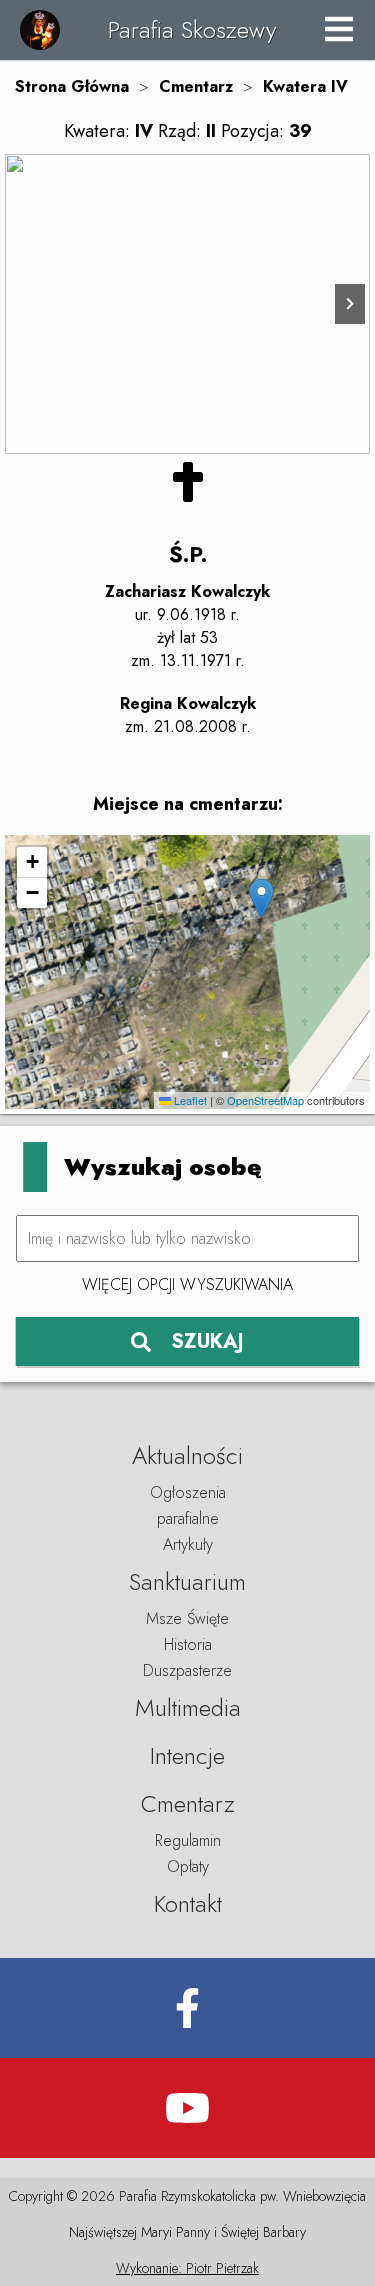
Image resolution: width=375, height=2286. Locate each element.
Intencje (187, 1755)
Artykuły (188, 1544)
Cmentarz (196, 86)
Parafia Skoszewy (192, 29)
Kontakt (188, 1903)
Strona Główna (72, 86)
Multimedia (188, 1707)
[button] (261, 898)
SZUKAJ (207, 1341)
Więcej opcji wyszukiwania (187, 1284)
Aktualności (187, 1455)
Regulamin (188, 1840)
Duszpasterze (187, 1670)
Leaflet (189, 1100)
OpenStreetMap (265, 1100)
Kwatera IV (305, 86)
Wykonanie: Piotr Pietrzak (187, 2268)
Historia (188, 1644)
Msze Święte (187, 1618)
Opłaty (188, 1866)
